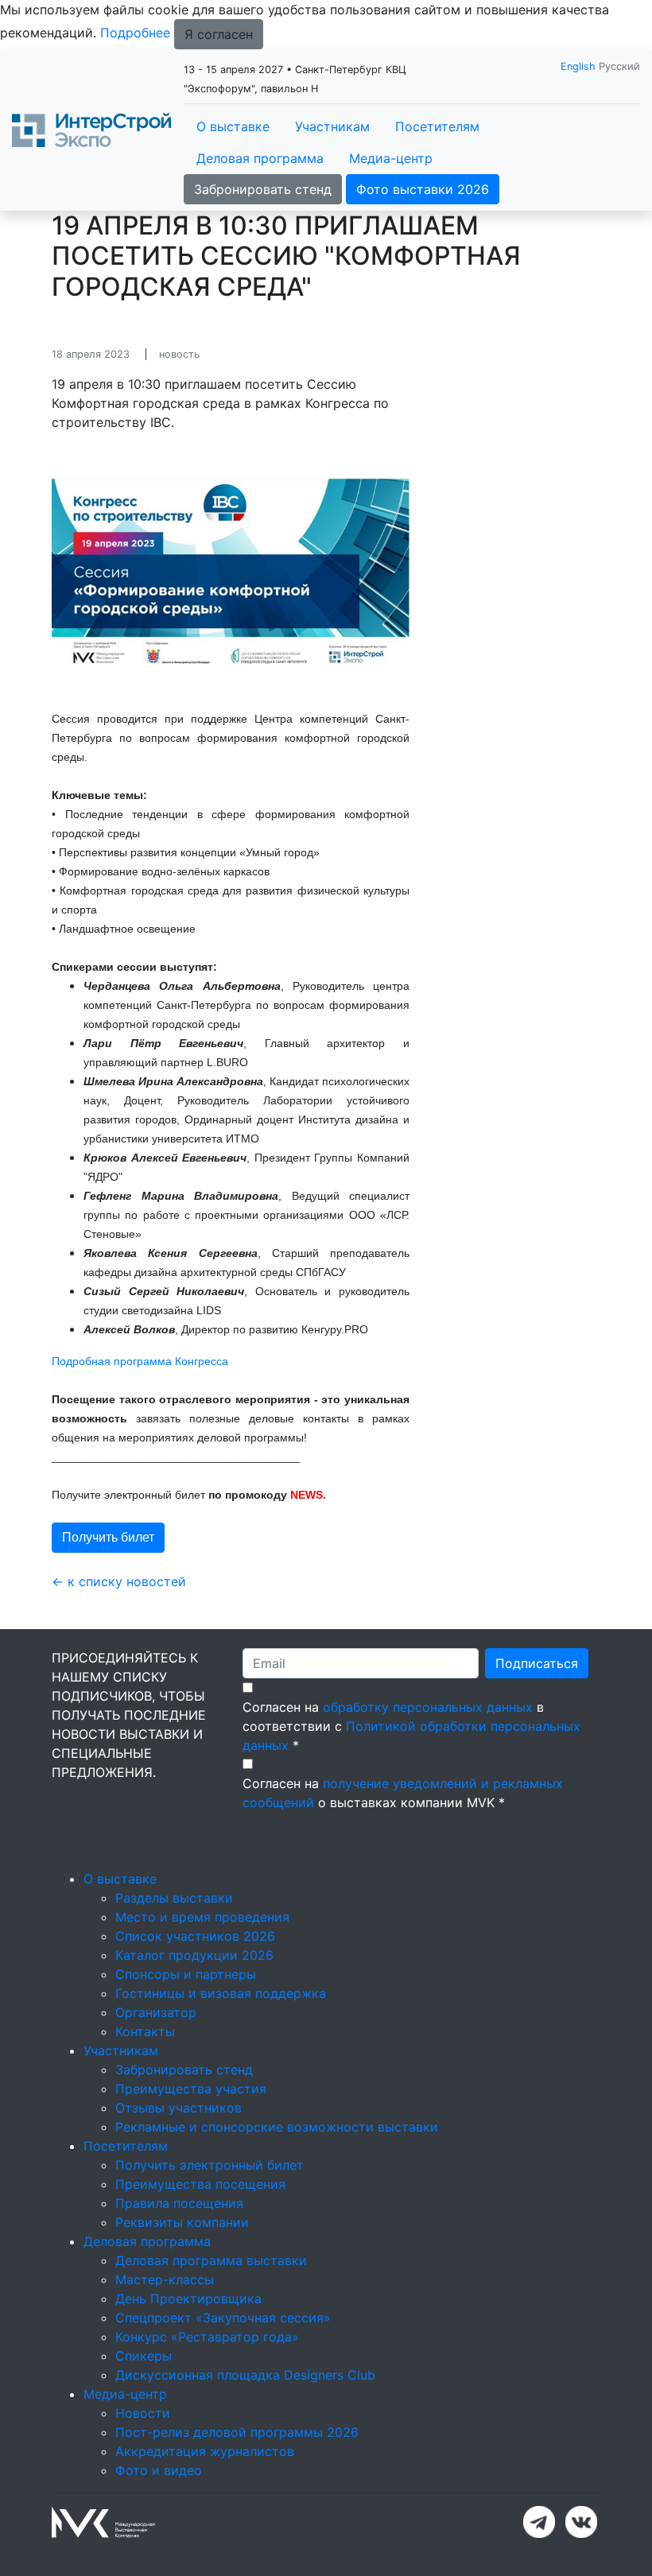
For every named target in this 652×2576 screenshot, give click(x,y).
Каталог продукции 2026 (194, 1955)
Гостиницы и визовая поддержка (221, 1993)
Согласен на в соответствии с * (411, 1726)
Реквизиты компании (182, 2222)
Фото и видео (159, 2470)
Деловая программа (260, 158)
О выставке (233, 126)
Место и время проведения (202, 1917)
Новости (143, 2413)
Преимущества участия (191, 2089)
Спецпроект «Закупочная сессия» (223, 2318)
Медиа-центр (391, 158)
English (578, 66)
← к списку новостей (119, 1581)
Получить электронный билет (210, 2165)
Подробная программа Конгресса (140, 1361)
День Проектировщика (188, 2299)
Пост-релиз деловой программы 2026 (237, 2432)
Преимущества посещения (200, 2184)
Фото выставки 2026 (423, 189)
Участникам (332, 126)
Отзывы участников (179, 2108)
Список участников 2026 (195, 1936)
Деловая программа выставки (211, 2260)
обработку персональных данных (428, 1707)
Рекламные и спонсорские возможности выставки (277, 2127)
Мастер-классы (165, 2279)
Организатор (156, 2012)
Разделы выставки (174, 1898)
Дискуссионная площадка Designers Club (245, 2375)
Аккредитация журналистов (205, 2451)
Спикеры (144, 2356)
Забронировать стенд (263, 189)
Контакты (145, 2031)
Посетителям (437, 126)
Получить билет (108, 1537)
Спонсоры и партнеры (186, 1974)
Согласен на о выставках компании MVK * (403, 1793)
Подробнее (135, 33)
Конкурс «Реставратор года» (207, 2337)
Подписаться (537, 1663)
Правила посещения (179, 2203)
